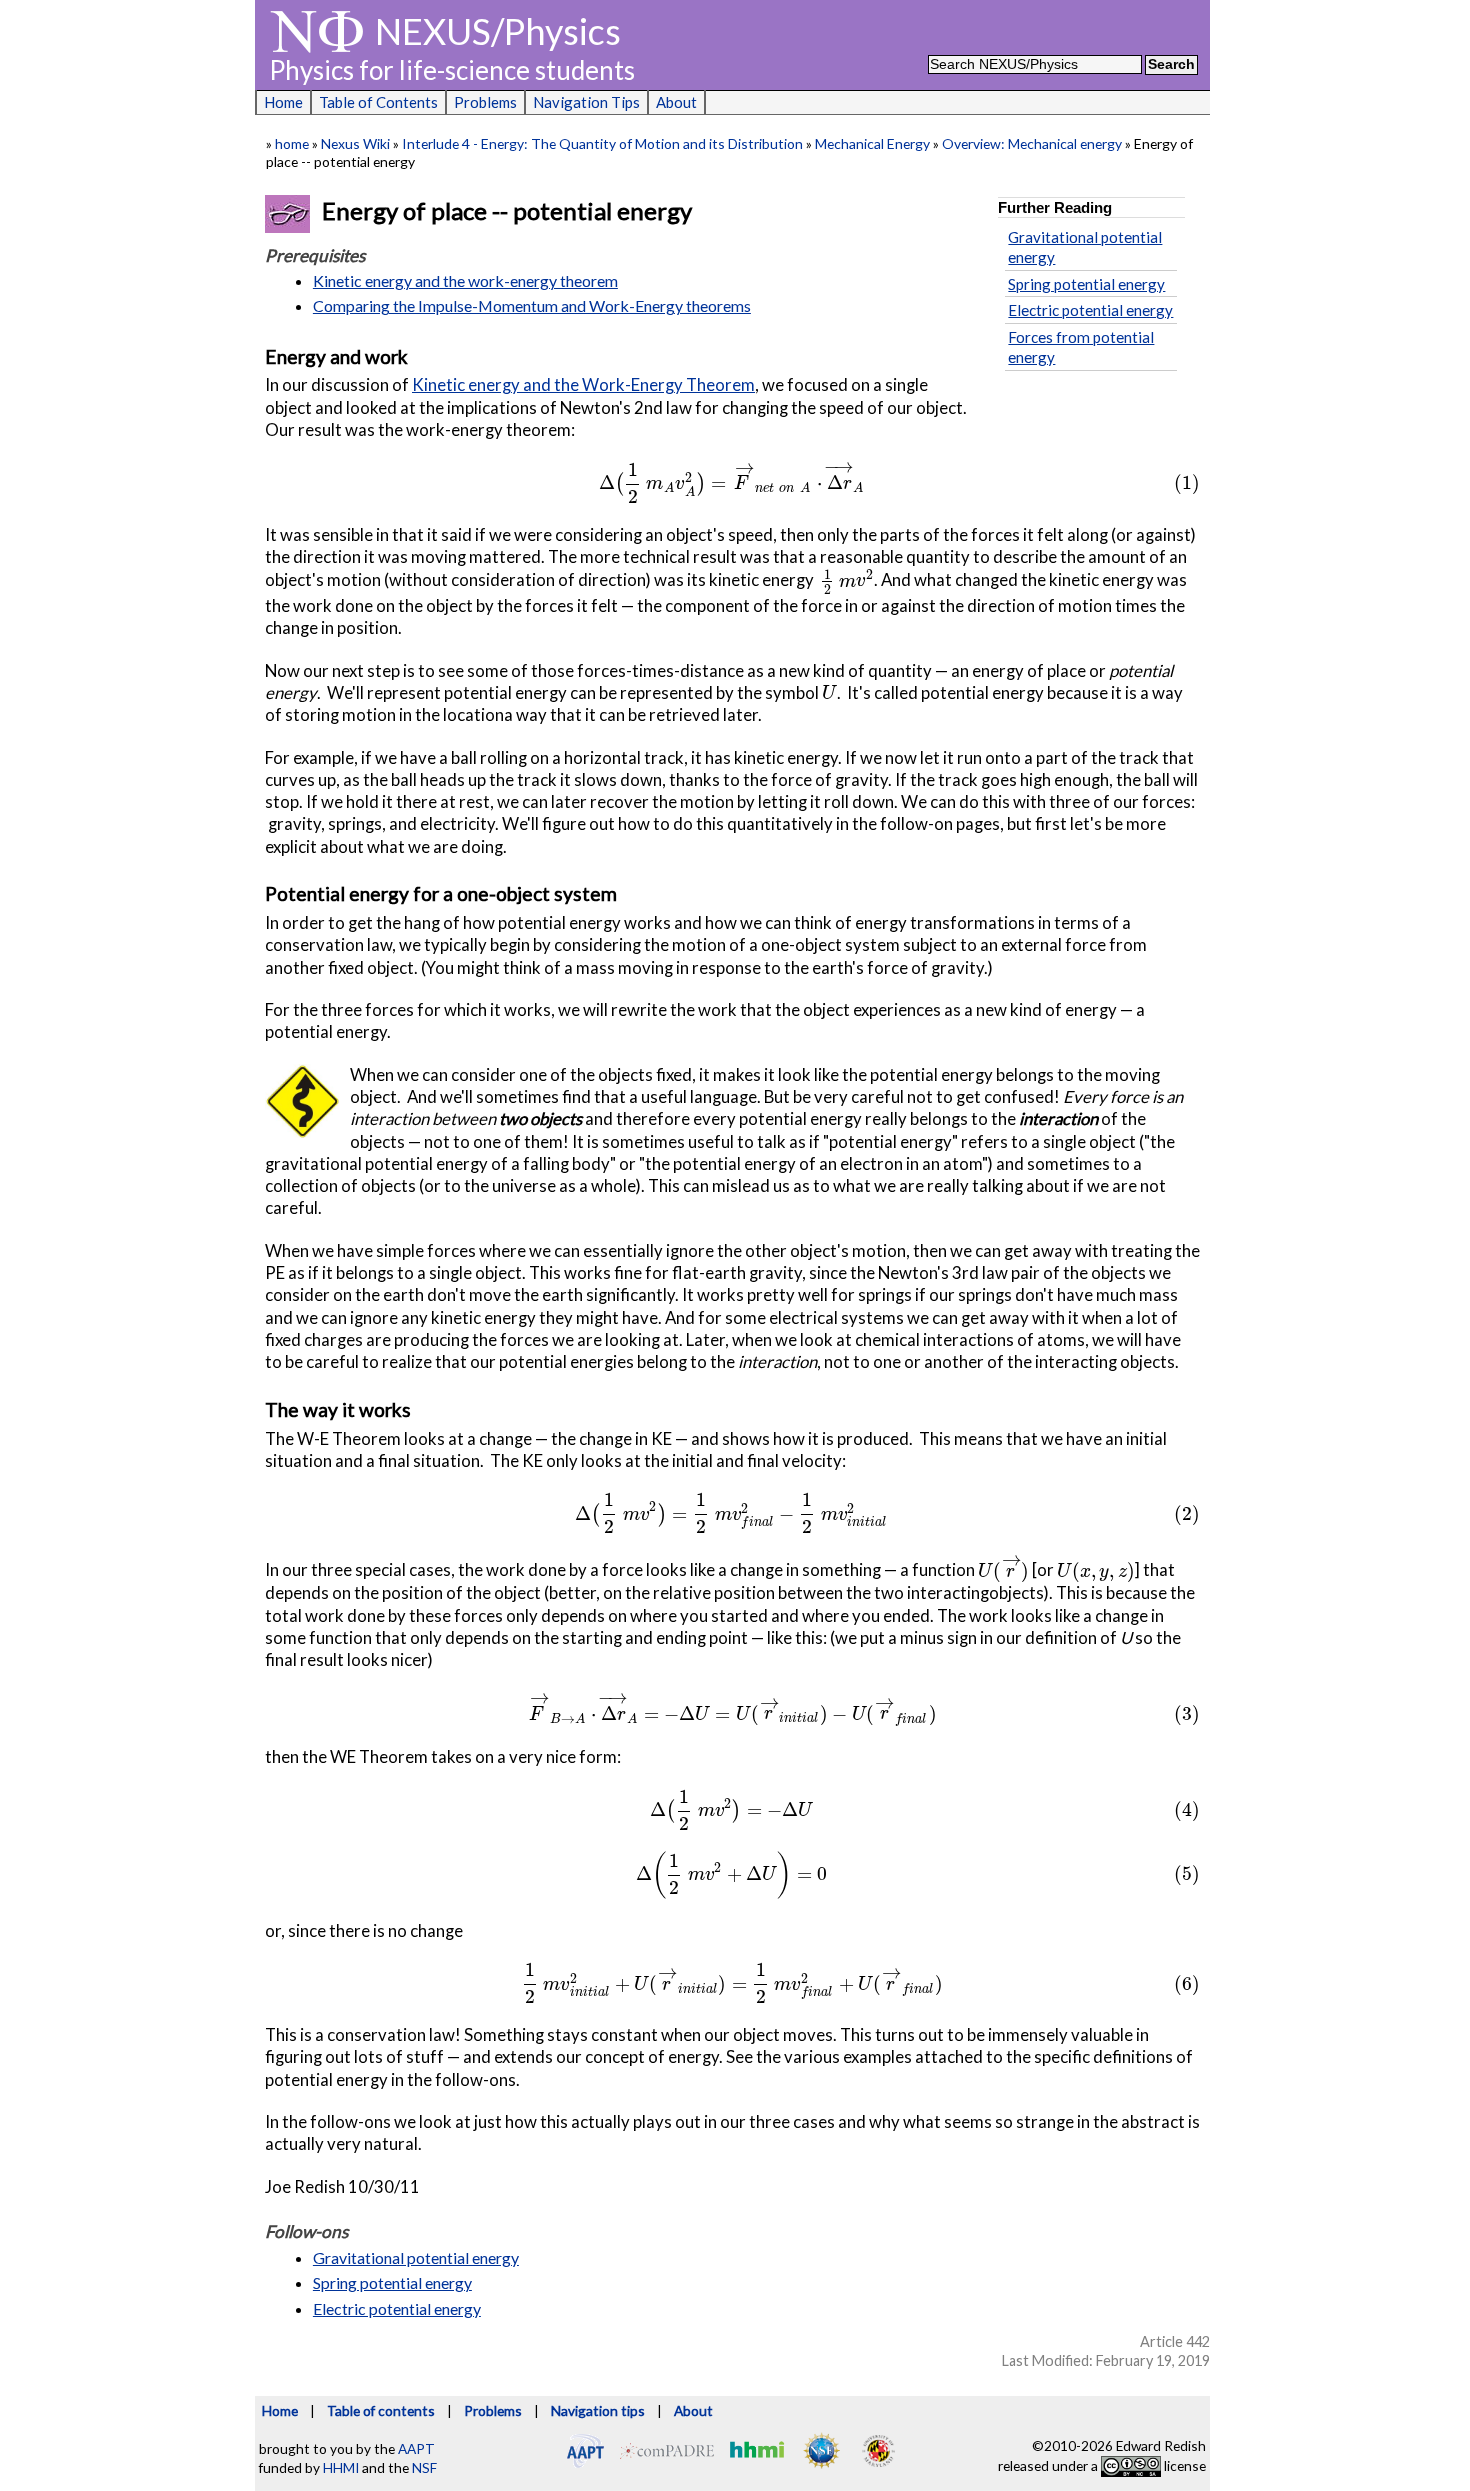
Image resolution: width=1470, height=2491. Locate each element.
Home (283, 102)
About (676, 102)
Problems (485, 102)
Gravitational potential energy (416, 2257)
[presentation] (732, 482)
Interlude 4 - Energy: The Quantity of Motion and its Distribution (602, 143)
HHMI (341, 2467)
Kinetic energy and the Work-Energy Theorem (583, 384)
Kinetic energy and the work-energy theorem (465, 280)
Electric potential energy (1090, 310)
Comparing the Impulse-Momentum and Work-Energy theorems (532, 305)
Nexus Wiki (355, 143)
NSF (424, 2467)
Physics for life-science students (452, 70)
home (292, 143)
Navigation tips (598, 2410)
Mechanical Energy (872, 143)
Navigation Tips (586, 102)
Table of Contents (378, 102)
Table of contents (381, 2410)
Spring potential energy (1086, 284)
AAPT (416, 2448)
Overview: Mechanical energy (1032, 143)
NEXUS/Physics (498, 31)
